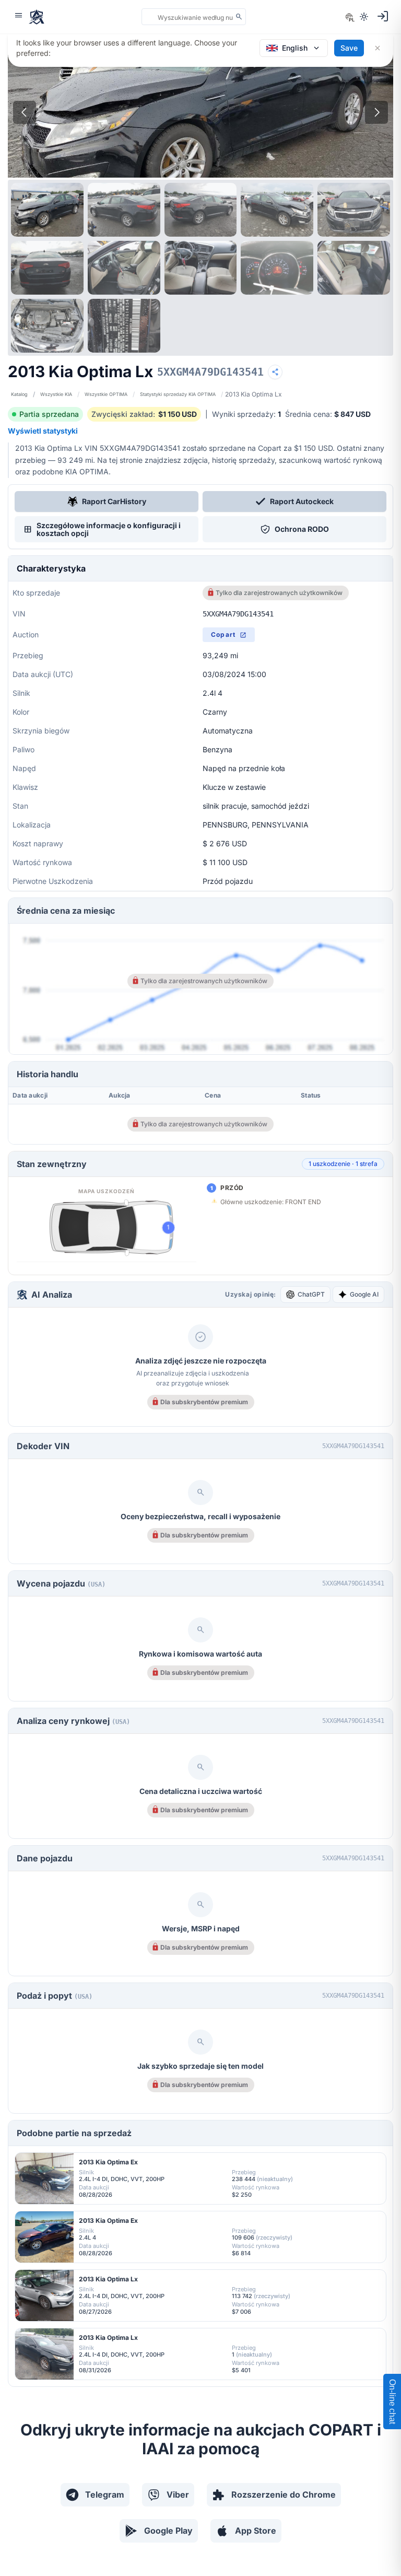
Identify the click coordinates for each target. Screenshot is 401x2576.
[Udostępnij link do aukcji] (275, 372)
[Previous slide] (25, 112)
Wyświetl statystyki (43, 431)
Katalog (19, 394)
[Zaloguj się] (383, 16)
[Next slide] (376, 112)
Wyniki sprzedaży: (246, 414)
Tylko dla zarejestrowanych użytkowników (279, 593)
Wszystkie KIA (56, 394)
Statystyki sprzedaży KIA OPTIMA (178, 394)
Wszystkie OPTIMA (106, 394)
